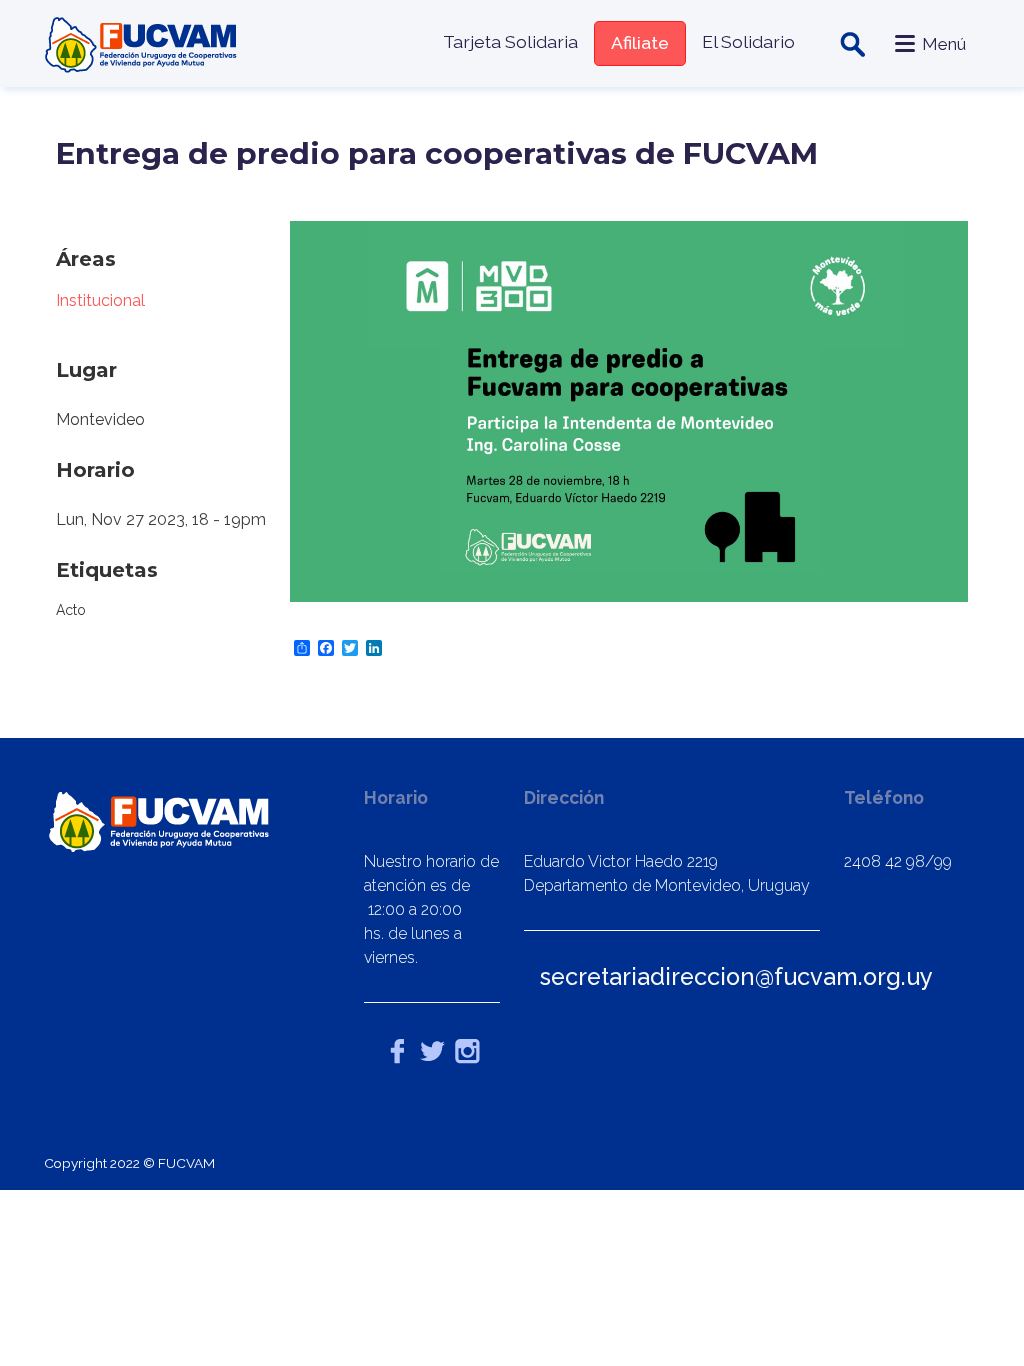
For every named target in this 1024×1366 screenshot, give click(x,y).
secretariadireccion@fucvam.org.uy (736, 976)
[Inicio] (143, 43)
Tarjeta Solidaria (510, 41)
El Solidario (748, 41)
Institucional (100, 300)
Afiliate (640, 42)
